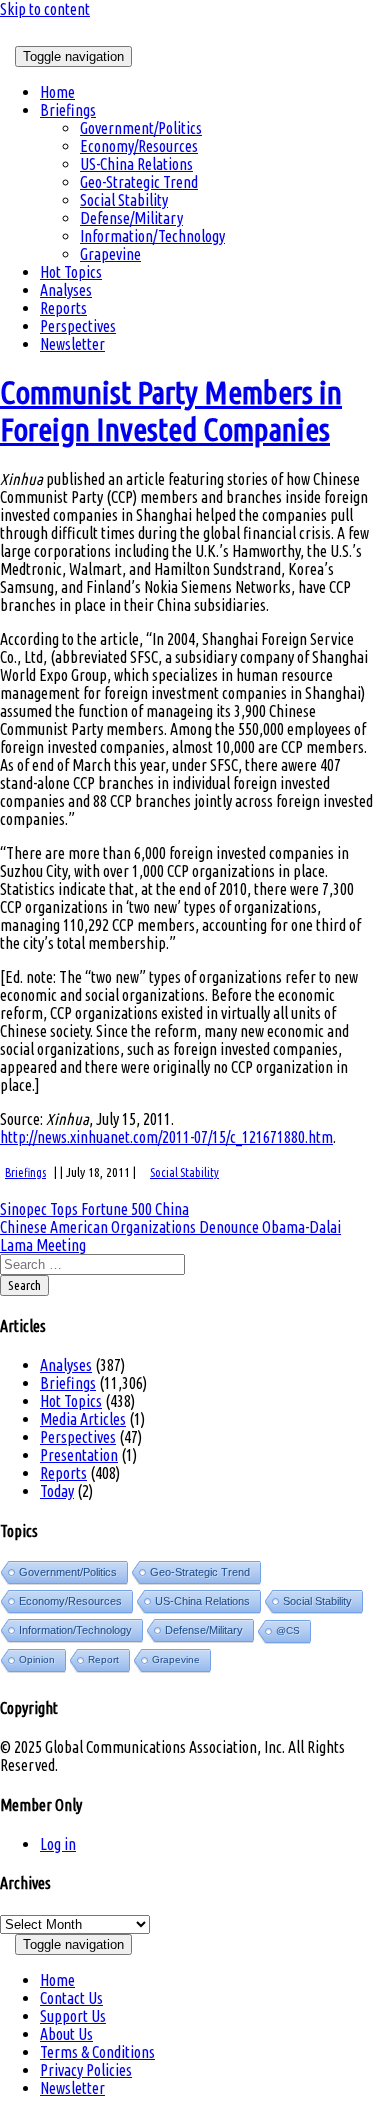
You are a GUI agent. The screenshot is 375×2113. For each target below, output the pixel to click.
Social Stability (124, 200)
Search (24, 1285)
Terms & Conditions (97, 2052)
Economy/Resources (139, 146)
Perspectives (78, 326)
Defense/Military (131, 218)
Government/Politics (141, 128)
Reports (63, 308)
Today (57, 1491)
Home (57, 92)
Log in (58, 1844)
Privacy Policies (86, 2070)
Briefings (68, 110)
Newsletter (72, 344)
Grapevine (110, 254)
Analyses (66, 290)
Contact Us (71, 1998)
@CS (288, 1630)
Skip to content (45, 9)
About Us (66, 2034)
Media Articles (83, 1419)
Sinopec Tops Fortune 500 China (94, 1209)
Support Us (73, 2016)
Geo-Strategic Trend (139, 182)
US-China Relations (136, 164)
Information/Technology (152, 236)
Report (103, 1659)
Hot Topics (71, 272)
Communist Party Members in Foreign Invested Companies (171, 410)
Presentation (79, 1455)
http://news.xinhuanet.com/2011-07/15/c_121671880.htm (166, 1137)
